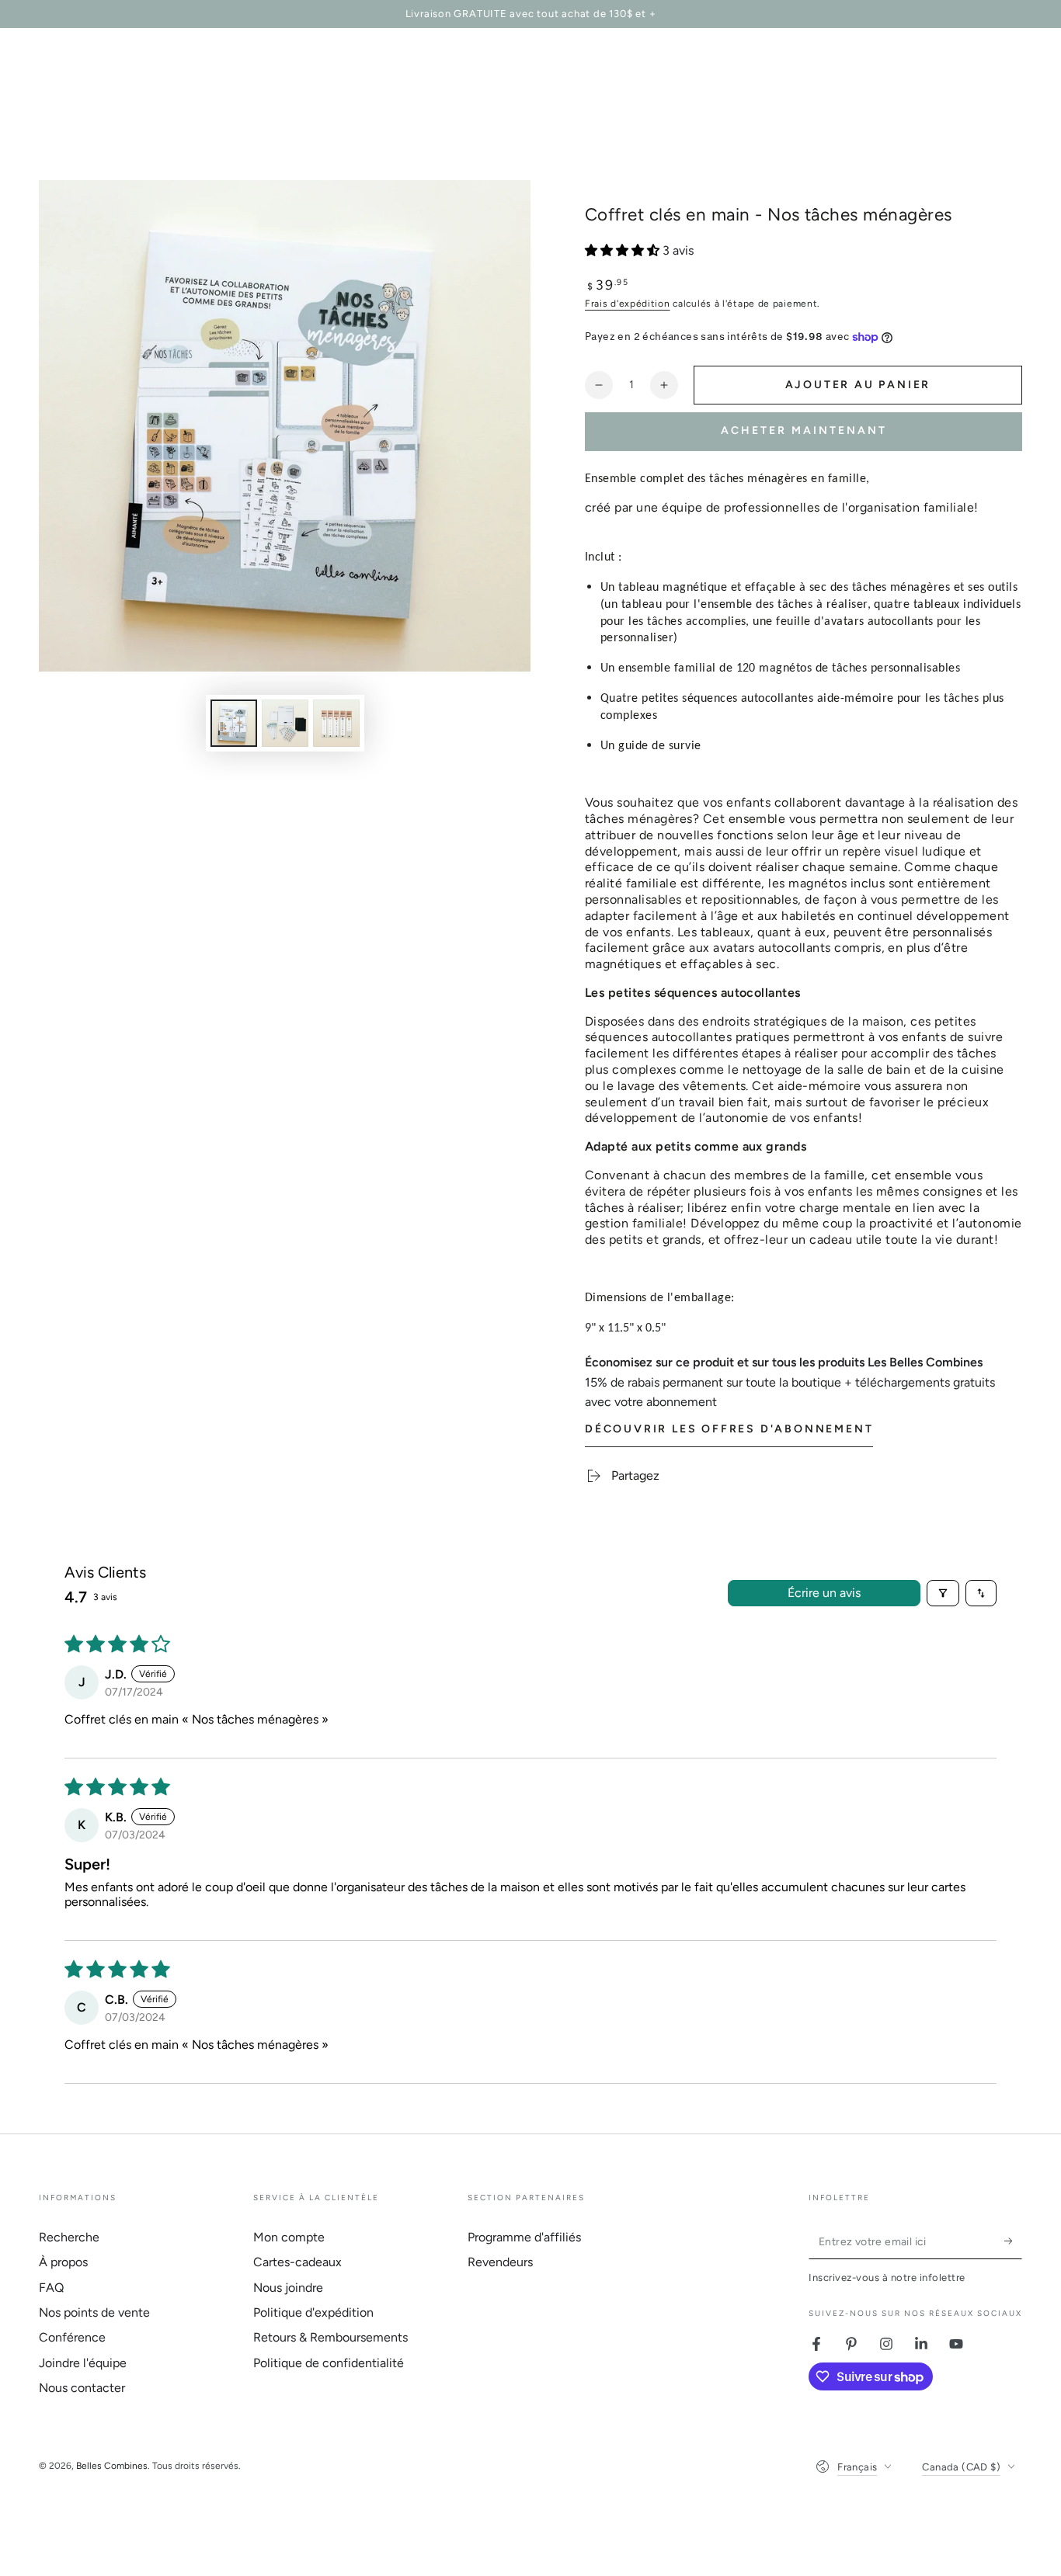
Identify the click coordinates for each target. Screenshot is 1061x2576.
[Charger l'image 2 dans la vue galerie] (285, 723)
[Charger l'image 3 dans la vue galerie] (336, 723)
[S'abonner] (1013, 2241)
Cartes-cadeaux (297, 2262)
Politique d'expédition (313, 2312)
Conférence (72, 2337)
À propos (63, 2262)
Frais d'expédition (628, 304)
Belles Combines (112, 2466)
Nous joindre (288, 2288)
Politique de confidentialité (329, 2363)
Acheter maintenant (804, 430)
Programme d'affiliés (524, 2237)
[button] (624, 250)
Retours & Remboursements (330, 2337)
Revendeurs (500, 2262)
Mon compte (289, 2237)
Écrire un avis (824, 1593)
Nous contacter (82, 2388)
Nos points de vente (94, 2312)
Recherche (69, 2237)
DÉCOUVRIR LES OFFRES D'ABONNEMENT (729, 1429)
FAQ (51, 2288)
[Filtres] (943, 1593)
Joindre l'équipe (83, 2363)
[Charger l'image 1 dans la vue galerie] (234, 723)
